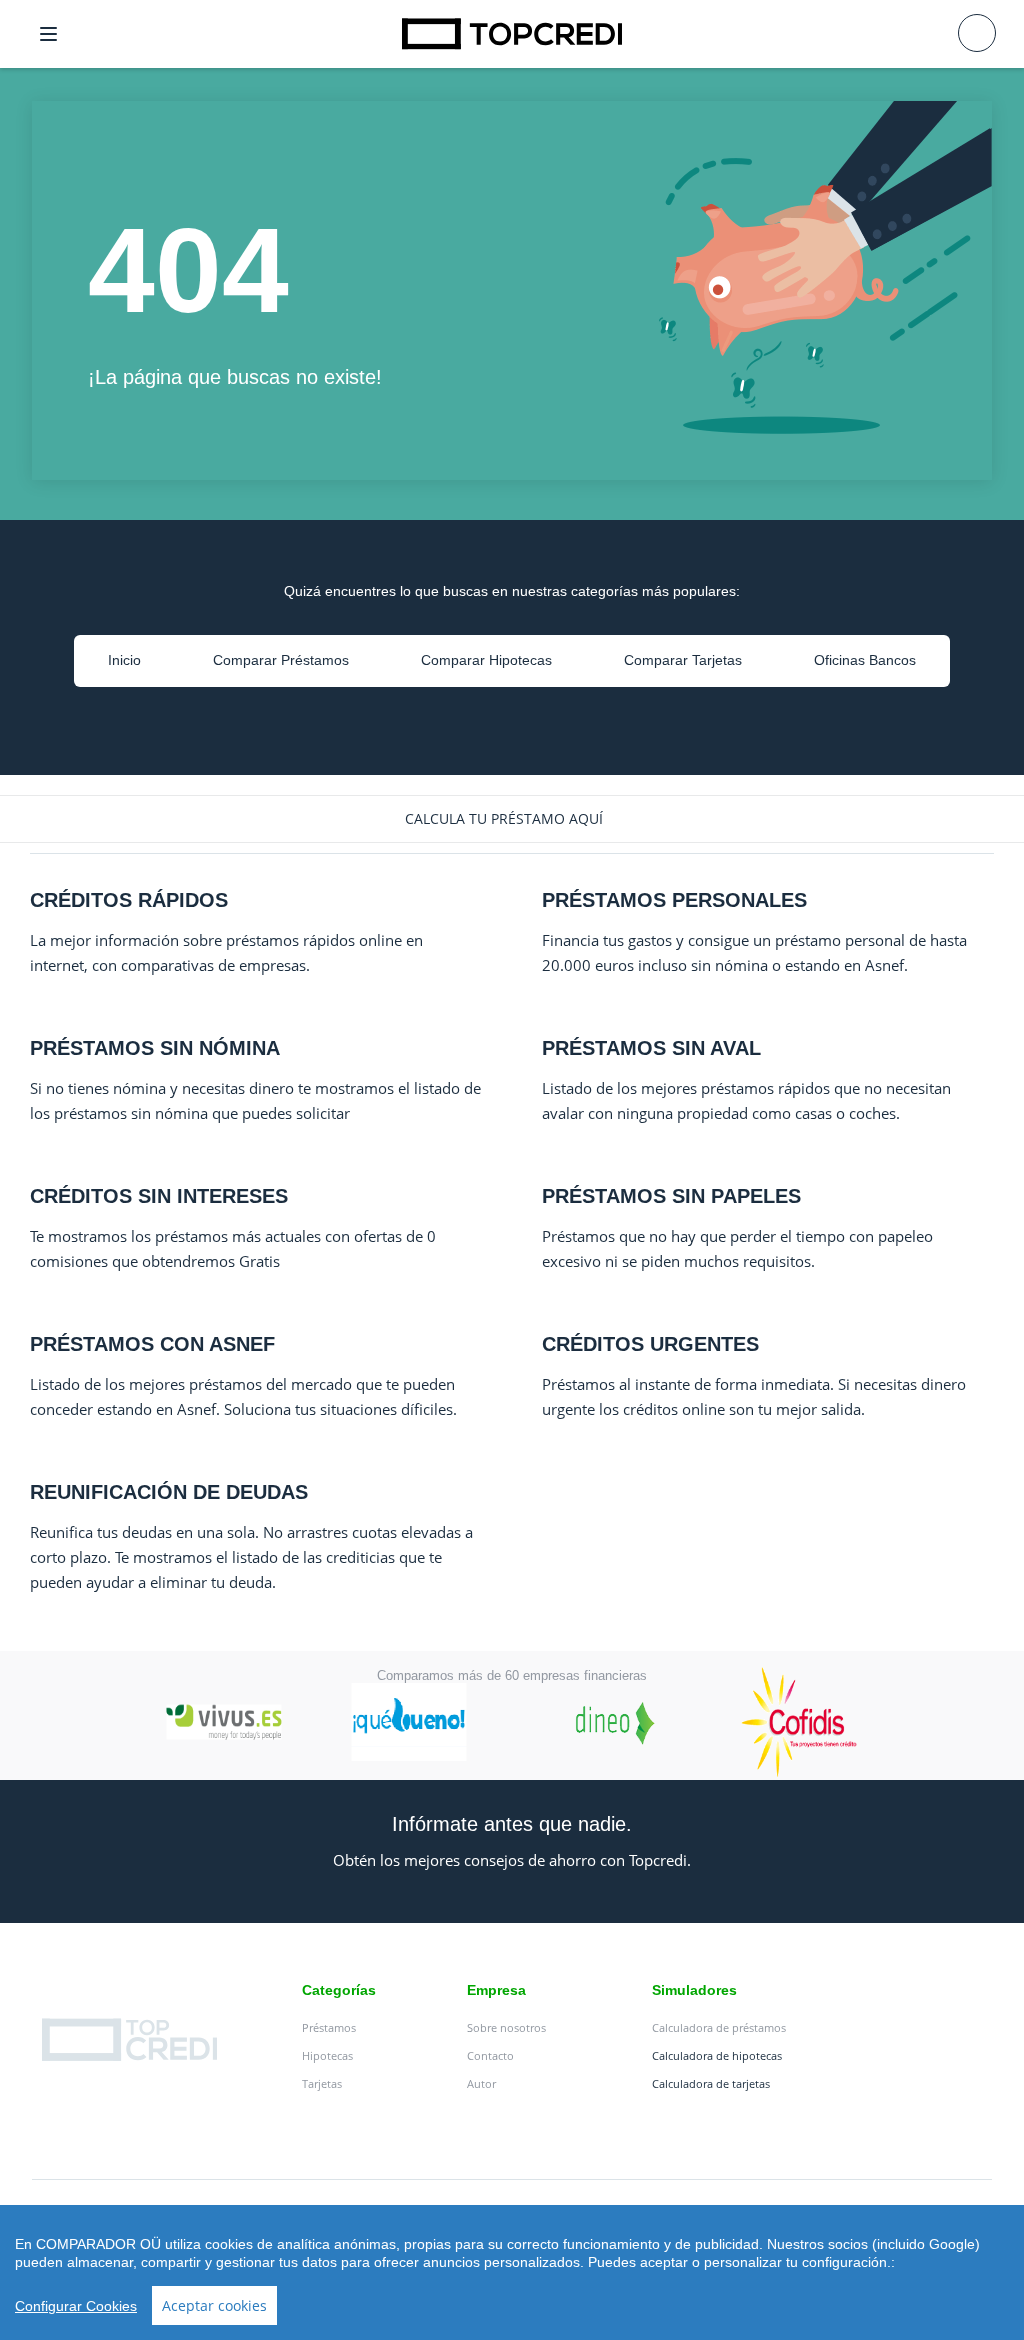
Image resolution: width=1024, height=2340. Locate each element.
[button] (512, 819)
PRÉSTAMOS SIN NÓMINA (155, 1048)
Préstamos (329, 2027)
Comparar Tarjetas (683, 660)
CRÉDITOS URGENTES (650, 1344)
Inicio (124, 660)
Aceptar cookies (214, 2305)
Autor (481, 2083)
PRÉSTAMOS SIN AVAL (651, 1048)
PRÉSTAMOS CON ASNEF (152, 1344)
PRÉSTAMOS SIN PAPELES (671, 1196)
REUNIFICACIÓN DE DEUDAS (169, 1492)
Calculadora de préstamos (719, 2027)
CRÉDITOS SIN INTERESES (159, 1196)
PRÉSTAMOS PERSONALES (674, 900)
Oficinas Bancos (865, 660)
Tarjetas (322, 2083)
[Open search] (977, 33)
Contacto (490, 2055)
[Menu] (48, 34)
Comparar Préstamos (281, 660)
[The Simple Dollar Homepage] (512, 33)
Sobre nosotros (506, 2027)
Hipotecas (327, 2055)
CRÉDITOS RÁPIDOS (129, 900)
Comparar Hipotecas (486, 660)
